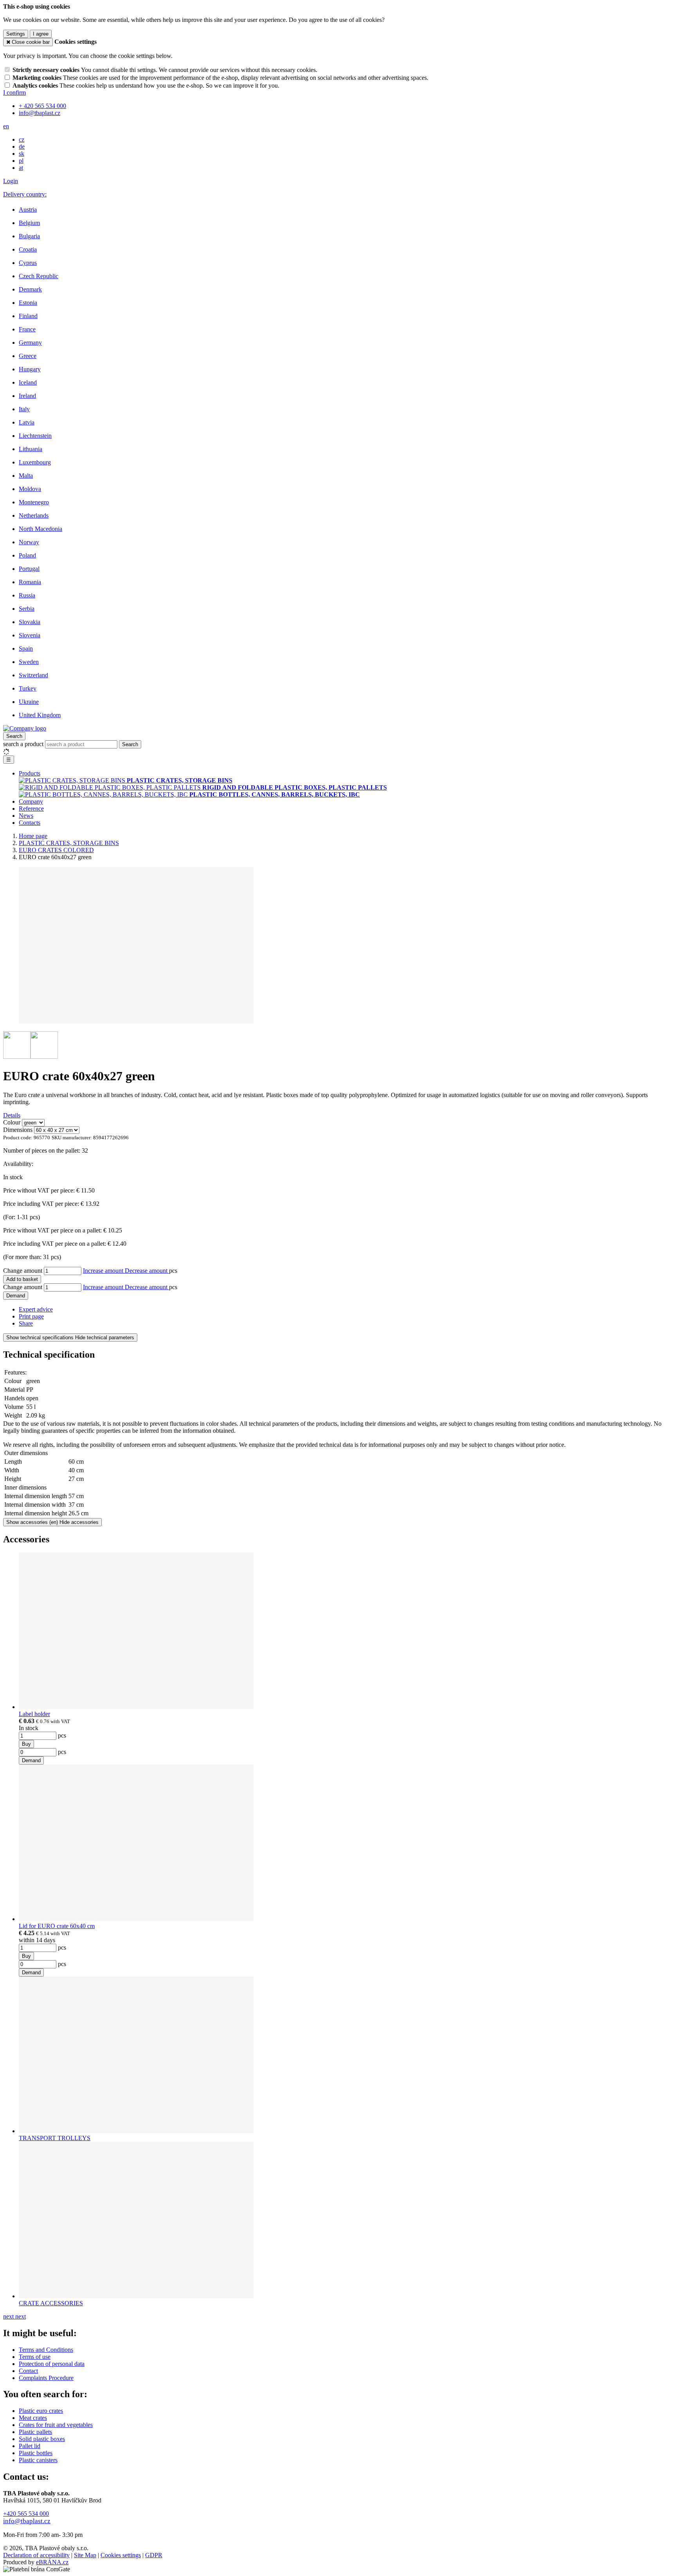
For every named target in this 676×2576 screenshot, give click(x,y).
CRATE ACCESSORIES (51, 2303)
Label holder (34, 1714)
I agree (41, 34)
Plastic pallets (35, 2432)
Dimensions (18, 1130)
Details (12, 1115)
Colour (12, 1122)
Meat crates (33, 2418)
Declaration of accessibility (36, 2555)
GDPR (154, 2555)
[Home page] (25, 728)
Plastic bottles (36, 2453)
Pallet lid (30, 2446)
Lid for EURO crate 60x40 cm (57, 1926)
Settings (16, 34)
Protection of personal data (52, 2364)
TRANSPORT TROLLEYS (55, 2138)
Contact (28, 2371)
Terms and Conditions (46, 2350)
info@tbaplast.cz (27, 2521)
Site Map (85, 2555)
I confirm (14, 93)
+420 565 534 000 (26, 2514)
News (26, 816)
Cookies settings (121, 2555)
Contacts (30, 823)
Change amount (23, 1271)
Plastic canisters (38, 2460)
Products (30, 773)
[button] (6, 126)
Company (31, 801)
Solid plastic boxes (42, 2439)
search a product (24, 744)
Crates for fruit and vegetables (56, 2425)
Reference (31, 809)
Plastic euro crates (41, 2411)
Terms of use (35, 2357)
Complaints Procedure (46, 2378)
